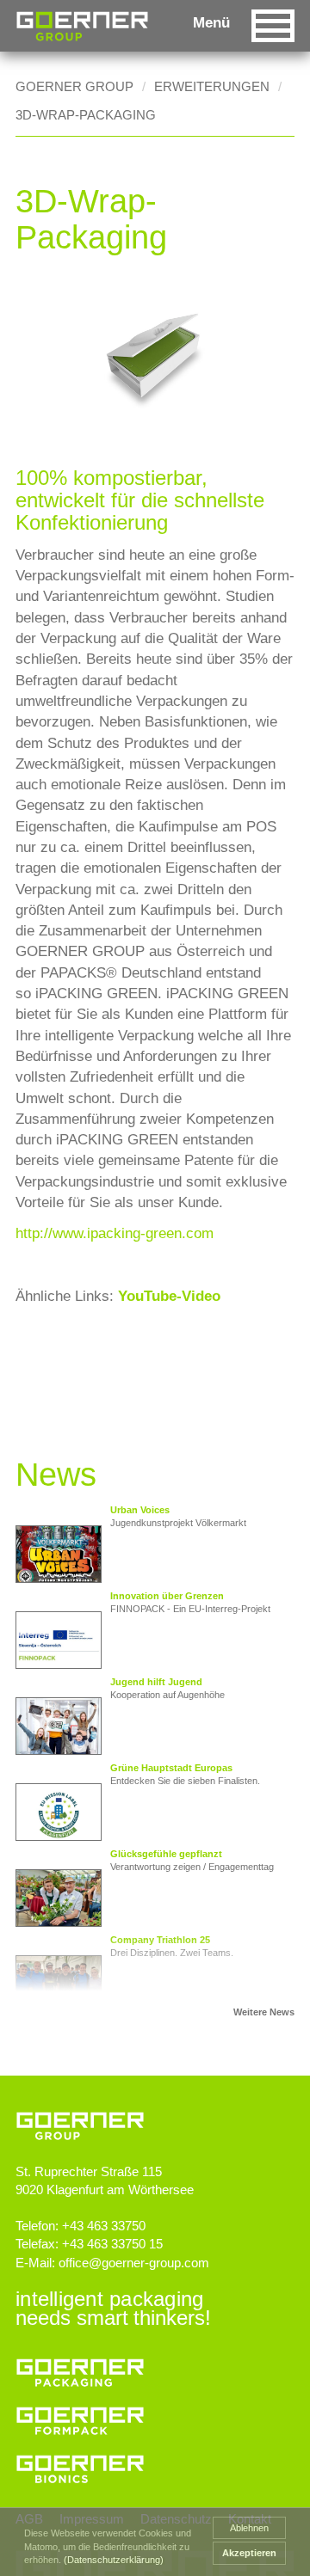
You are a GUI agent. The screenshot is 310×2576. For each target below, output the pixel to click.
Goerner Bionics (151, 2464)
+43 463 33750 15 (112, 2244)
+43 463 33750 (104, 2226)
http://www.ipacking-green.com (115, 1233)
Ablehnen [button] (249, 2528)
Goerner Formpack (151, 2416)
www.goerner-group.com (155, 2110)
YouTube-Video (169, 1296)
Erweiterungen (212, 86)
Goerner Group (82, 26)
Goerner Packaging (151, 2368)
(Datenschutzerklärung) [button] (114, 2560)
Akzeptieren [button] (249, 2553)
